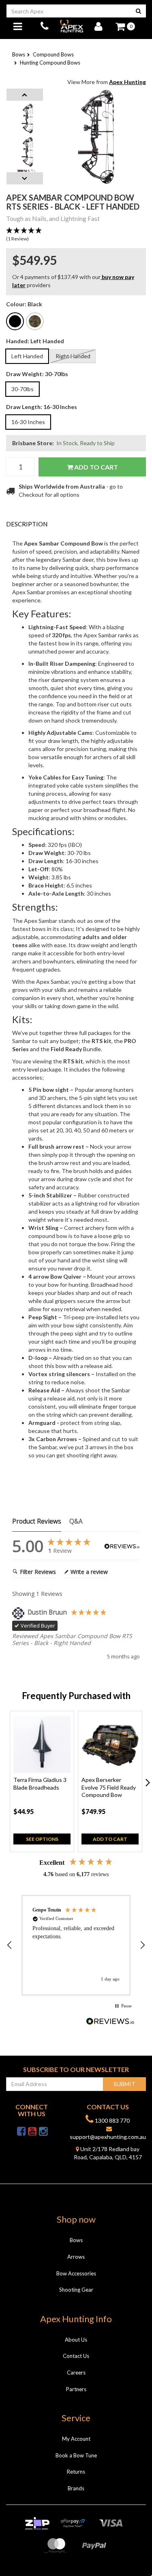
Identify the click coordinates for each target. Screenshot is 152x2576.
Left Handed (27, 356)
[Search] (138, 11)
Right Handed (73, 356)
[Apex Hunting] (71, 26)
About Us (76, 2340)
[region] (76, 1945)
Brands (76, 2488)
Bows (76, 2240)
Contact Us (76, 2356)
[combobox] (69, 11)
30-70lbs (22, 389)
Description (27, 524)
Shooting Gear (76, 2290)
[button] (76, 235)
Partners (76, 2389)
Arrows (76, 2257)
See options (42, 1839)
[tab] (76, 524)
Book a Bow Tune (76, 2455)
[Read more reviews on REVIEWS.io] (110, 2022)
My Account (76, 2439)
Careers (76, 2373)
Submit (124, 2084)
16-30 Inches (28, 422)
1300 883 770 (112, 2120)
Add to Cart (95, 467)
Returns (76, 2472)
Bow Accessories (76, 2273)
